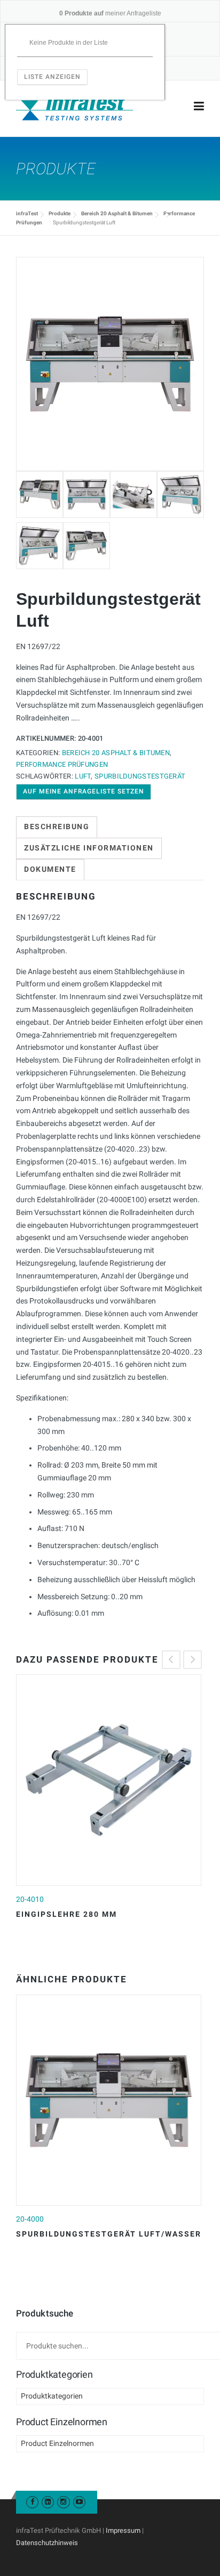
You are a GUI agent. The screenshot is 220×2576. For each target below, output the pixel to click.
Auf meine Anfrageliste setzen (84, 791)
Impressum (123, 2530)
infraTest (27, 213)
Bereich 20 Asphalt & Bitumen (117, 213)
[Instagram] (63, 2502)
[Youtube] (79, 2502)
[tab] (57, 827)
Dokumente (50, 869)
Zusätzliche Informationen (89, 848)
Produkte (60, 213)
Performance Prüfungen (62, 764)
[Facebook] (32, 2502)
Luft (83, 776)
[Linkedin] (48, 2502)
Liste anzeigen (52, 77)
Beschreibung (57, 827)
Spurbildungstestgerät (140, 776)
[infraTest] (74, 107)
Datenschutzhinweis (47, 2543)
